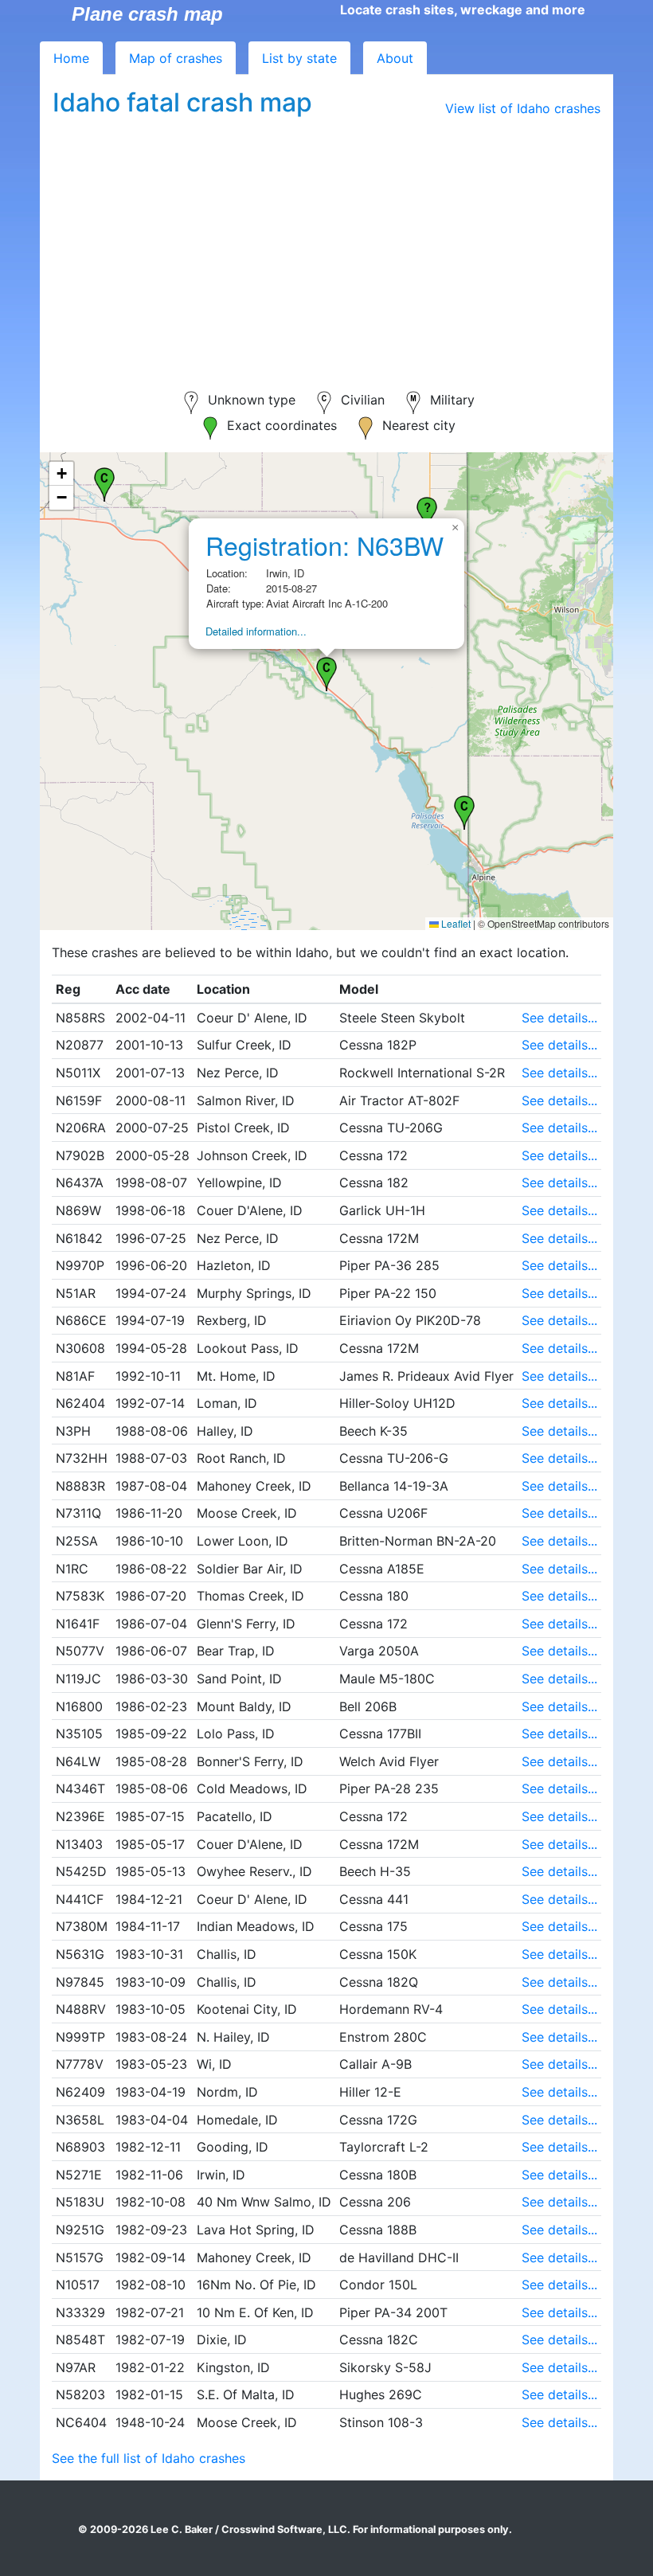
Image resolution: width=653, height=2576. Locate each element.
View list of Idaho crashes (523, 108)
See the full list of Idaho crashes (149, 2458)
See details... (559, 1018)
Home (71, 58)
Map (176, 58)
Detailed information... (256, 631)
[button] (464, 811)
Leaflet (455, 923)
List (299, 58)
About (395, 58)
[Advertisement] (326, 244)
